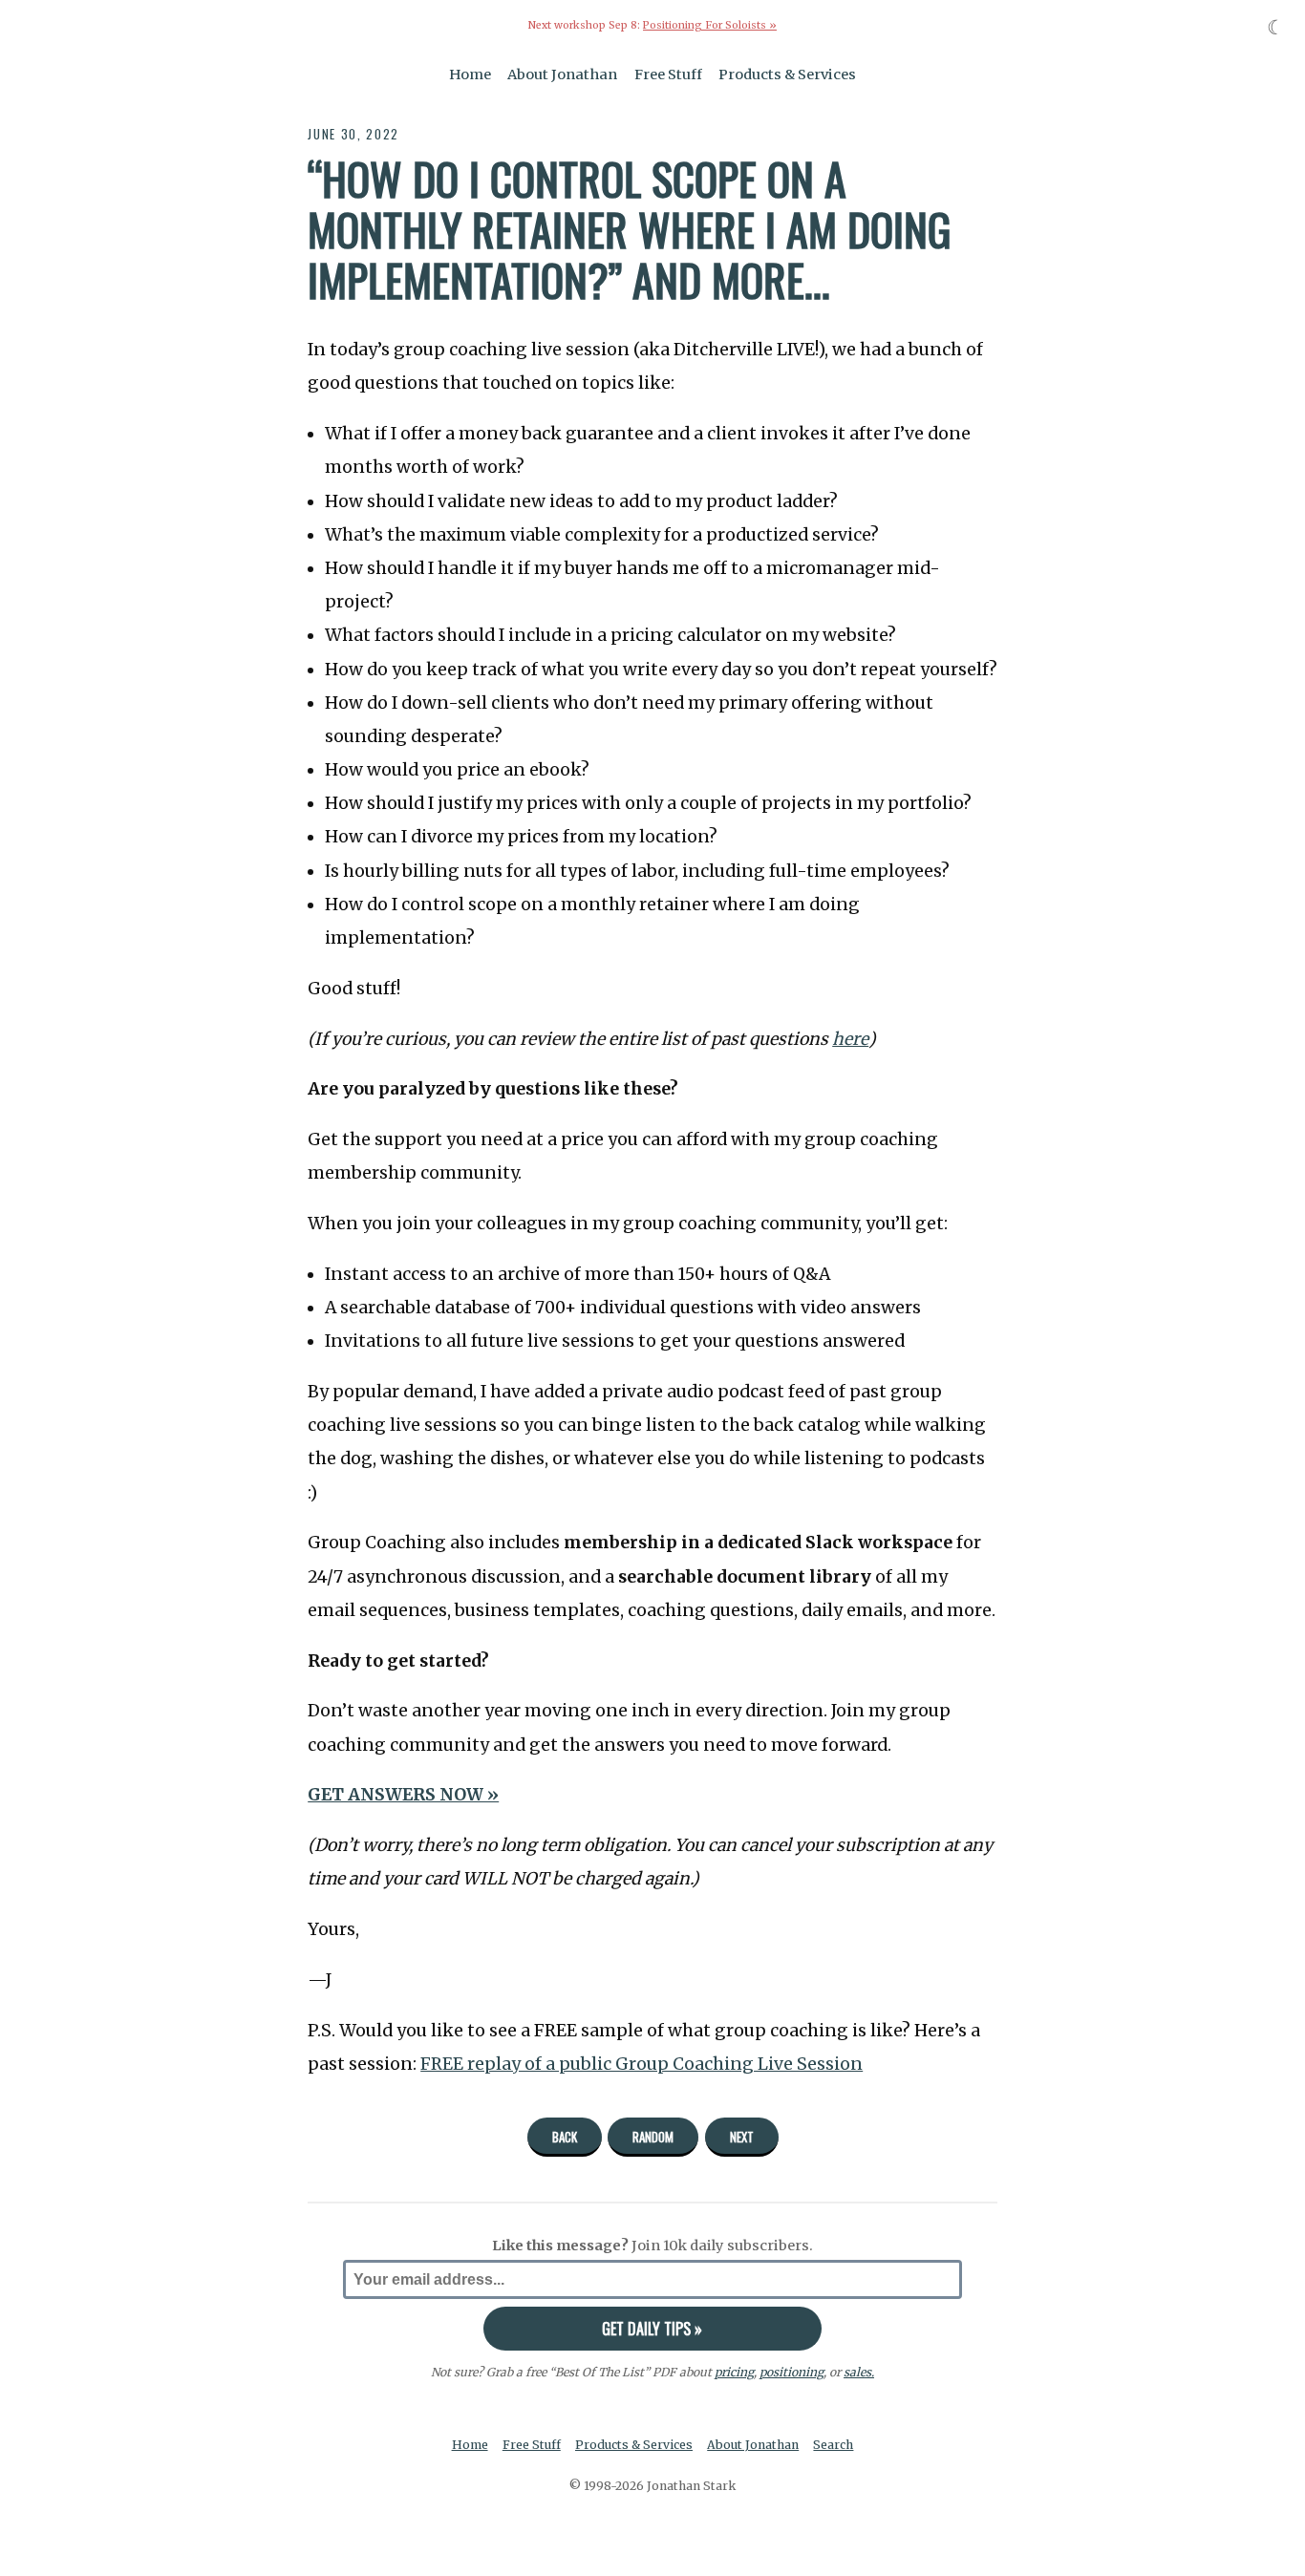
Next (742, 2137)
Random (653, 2137)
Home (470, 75)
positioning (792, 2372)
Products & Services (787, 75)
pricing (734, 2372)
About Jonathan (562, 75)
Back (565, 2137)
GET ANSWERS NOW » (403, 1795)
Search (833, 2445)
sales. (859, 2372)
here (850, 1039)
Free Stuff (668, 75)
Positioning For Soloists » (710, 25)
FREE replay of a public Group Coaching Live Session (642, 2064)
